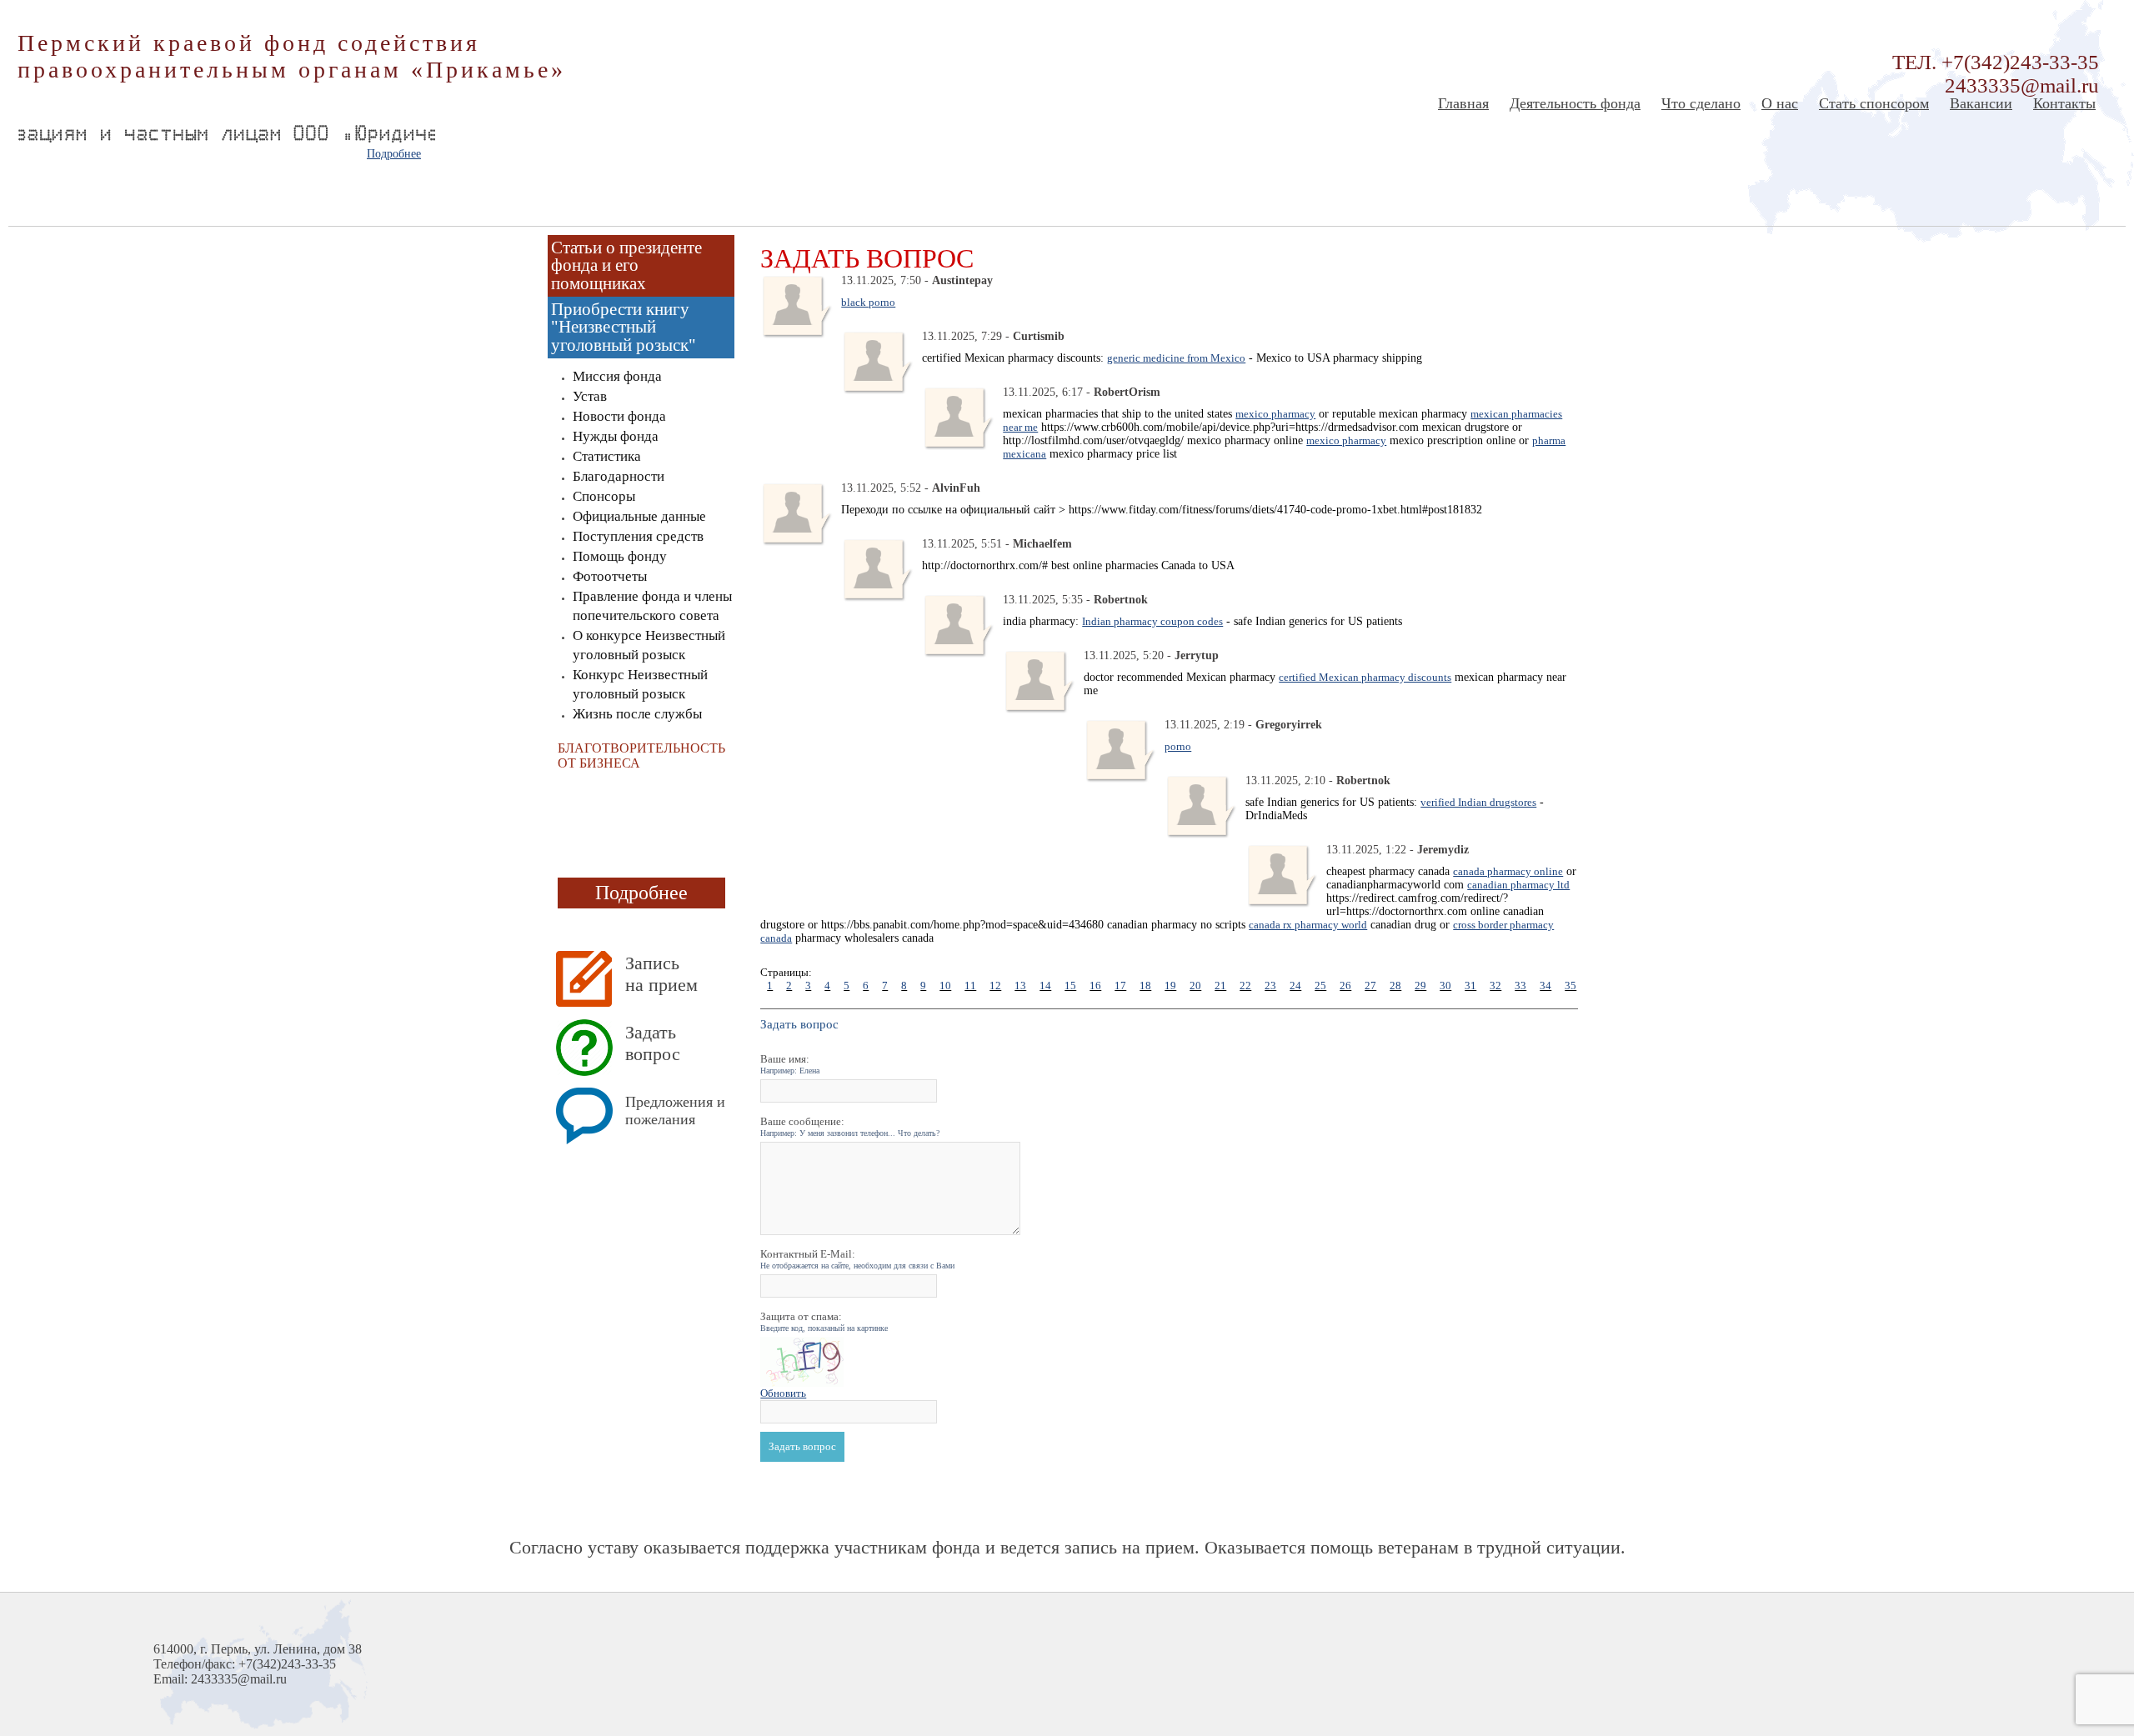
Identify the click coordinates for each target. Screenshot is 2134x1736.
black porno (868, 302)
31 (1470, 986)
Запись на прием (661, 974)
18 (1145, 986)
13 (1020, 986)
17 (1120, 986)
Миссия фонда (617, 376)
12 (995, 986)
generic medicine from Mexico (1176, 358)
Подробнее (394, 154)
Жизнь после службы (637, 714)
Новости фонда (619, 416)
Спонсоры (604, 496)
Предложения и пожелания (675, 1111)
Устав (590, 396)
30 (1445, 986)
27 (1370, 986)
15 (1070, 986)
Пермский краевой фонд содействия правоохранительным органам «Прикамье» (292, 56)
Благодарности (619, 476)
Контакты (2064, 103)
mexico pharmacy (1275, 414)
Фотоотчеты (610, 576)
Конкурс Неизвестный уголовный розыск (640, 684)
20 (1195, 986)
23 (1270, 986)
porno (1178, 746)
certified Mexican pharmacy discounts (1365, 677)
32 (1495, 986)
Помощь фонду (620, 556)
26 (1345, 986)
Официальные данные (639, 516)
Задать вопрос (653, 1043)
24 (1295, 986)
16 (1095, 986)
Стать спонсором (1874, 103)
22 (1245, 986)
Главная (1463, 103)
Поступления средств (638, 536)
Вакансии (1981, 103)
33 (1520, 986)
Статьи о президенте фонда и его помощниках (626, 265)
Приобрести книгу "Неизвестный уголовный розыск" (624, 327)
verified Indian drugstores (1478, 802)
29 (1420, 986)
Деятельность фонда (1575, 103)
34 (1545, 986)
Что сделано (1701, 103)
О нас (1780, 103)
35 (1570, 986)
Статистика (607, 456)
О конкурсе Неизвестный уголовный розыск (649, 645)
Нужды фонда (616, 436)
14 (1045, 986)
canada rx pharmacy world (1308, 925)
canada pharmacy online (1508, 871)
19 (1170, 986)
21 (1220, 986)
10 (945, 986)
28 (1395, 986)
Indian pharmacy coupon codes (1152, 621)
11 (970, 986)
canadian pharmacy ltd (1518, 885)
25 (1320, 986)
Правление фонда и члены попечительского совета (652, 606)
